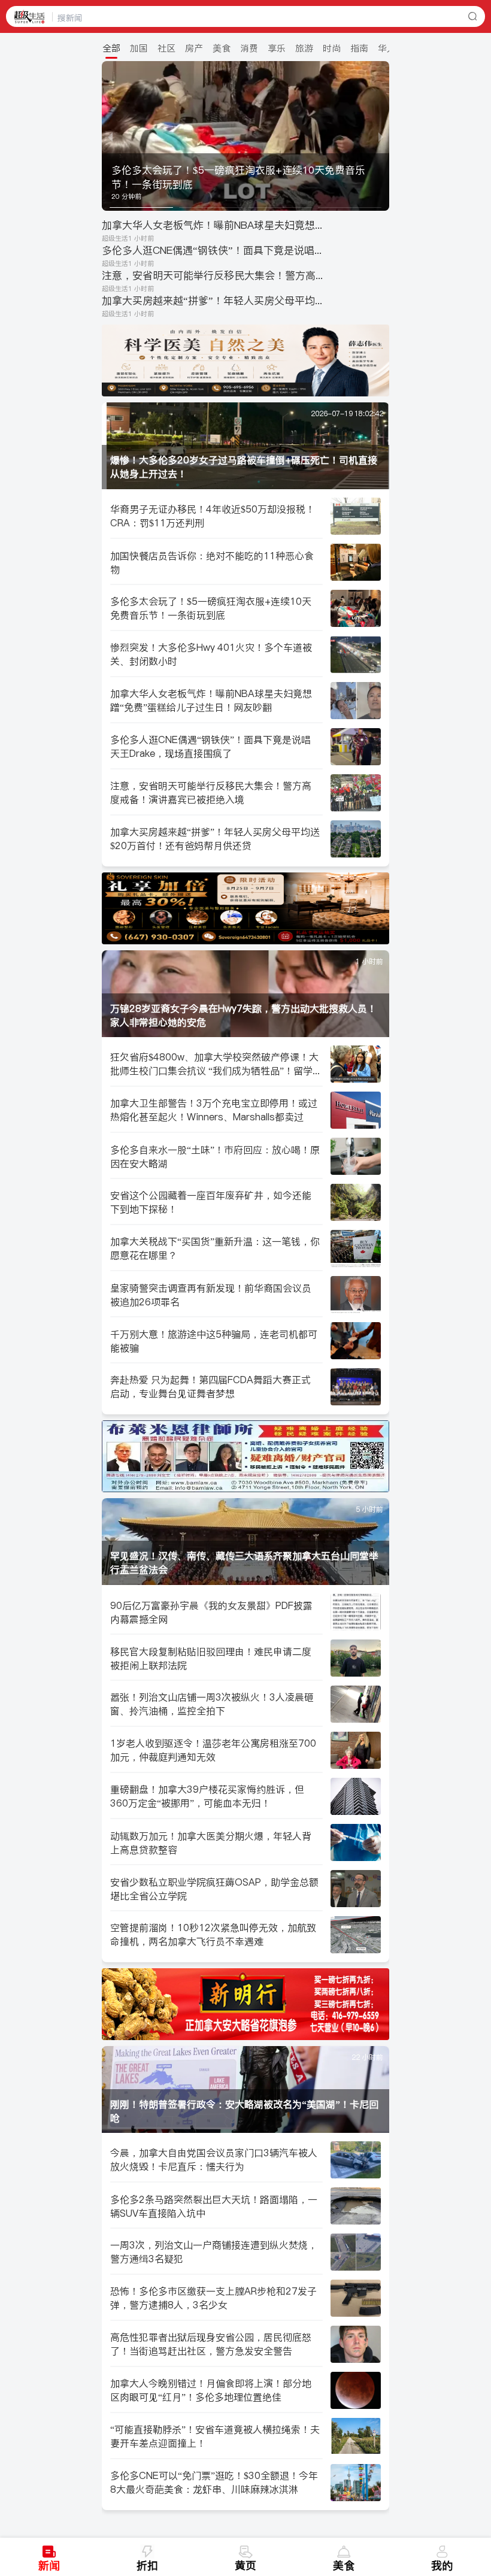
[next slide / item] (381, 136)
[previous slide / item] (110, 136)
